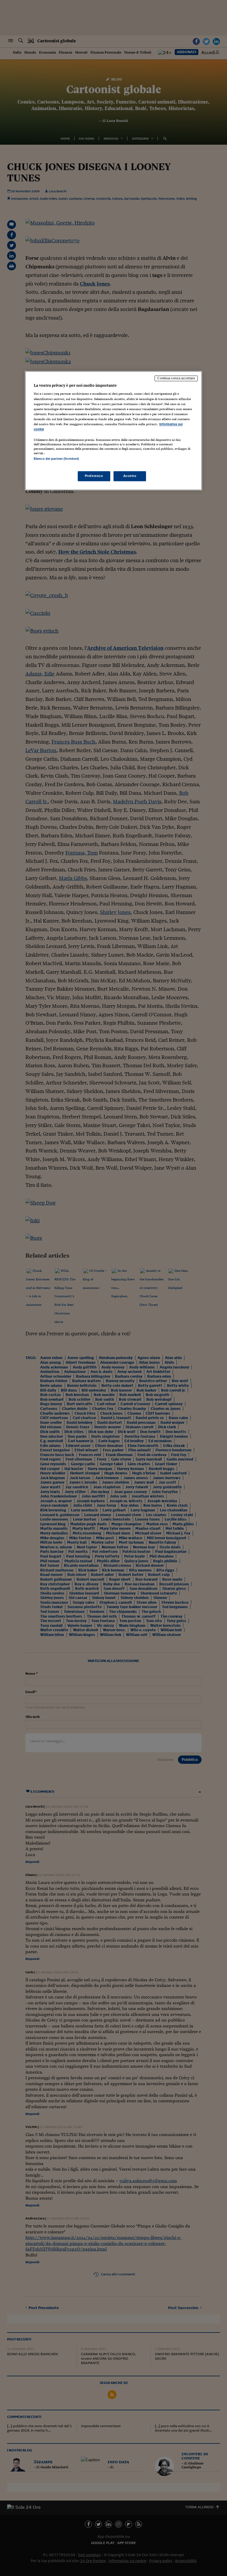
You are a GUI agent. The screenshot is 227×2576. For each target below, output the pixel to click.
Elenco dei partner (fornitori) (56, 459)
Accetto (130, 476)
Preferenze (94, 476)
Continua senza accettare (176, 378)
